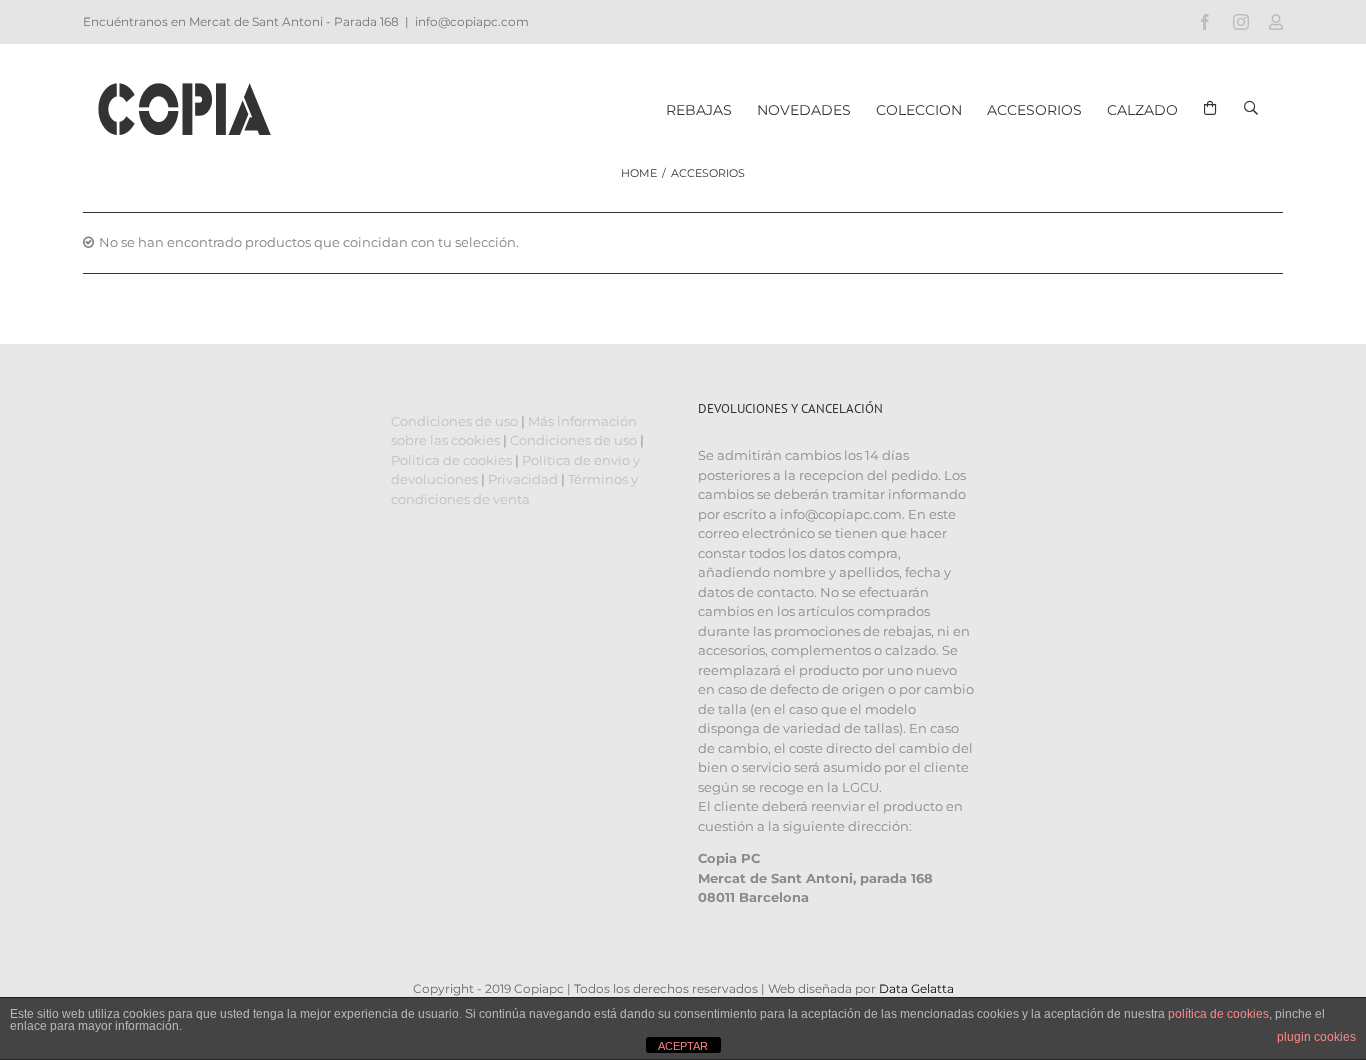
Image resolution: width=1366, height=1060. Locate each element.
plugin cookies (1316, 1037)
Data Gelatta (916, 988)
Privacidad (523, 479)
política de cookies (1218, 1014)
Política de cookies (451, 460)
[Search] (1250, 95)
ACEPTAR (683, 1046)
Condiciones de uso (454, 421)
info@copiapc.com (472, 21)
